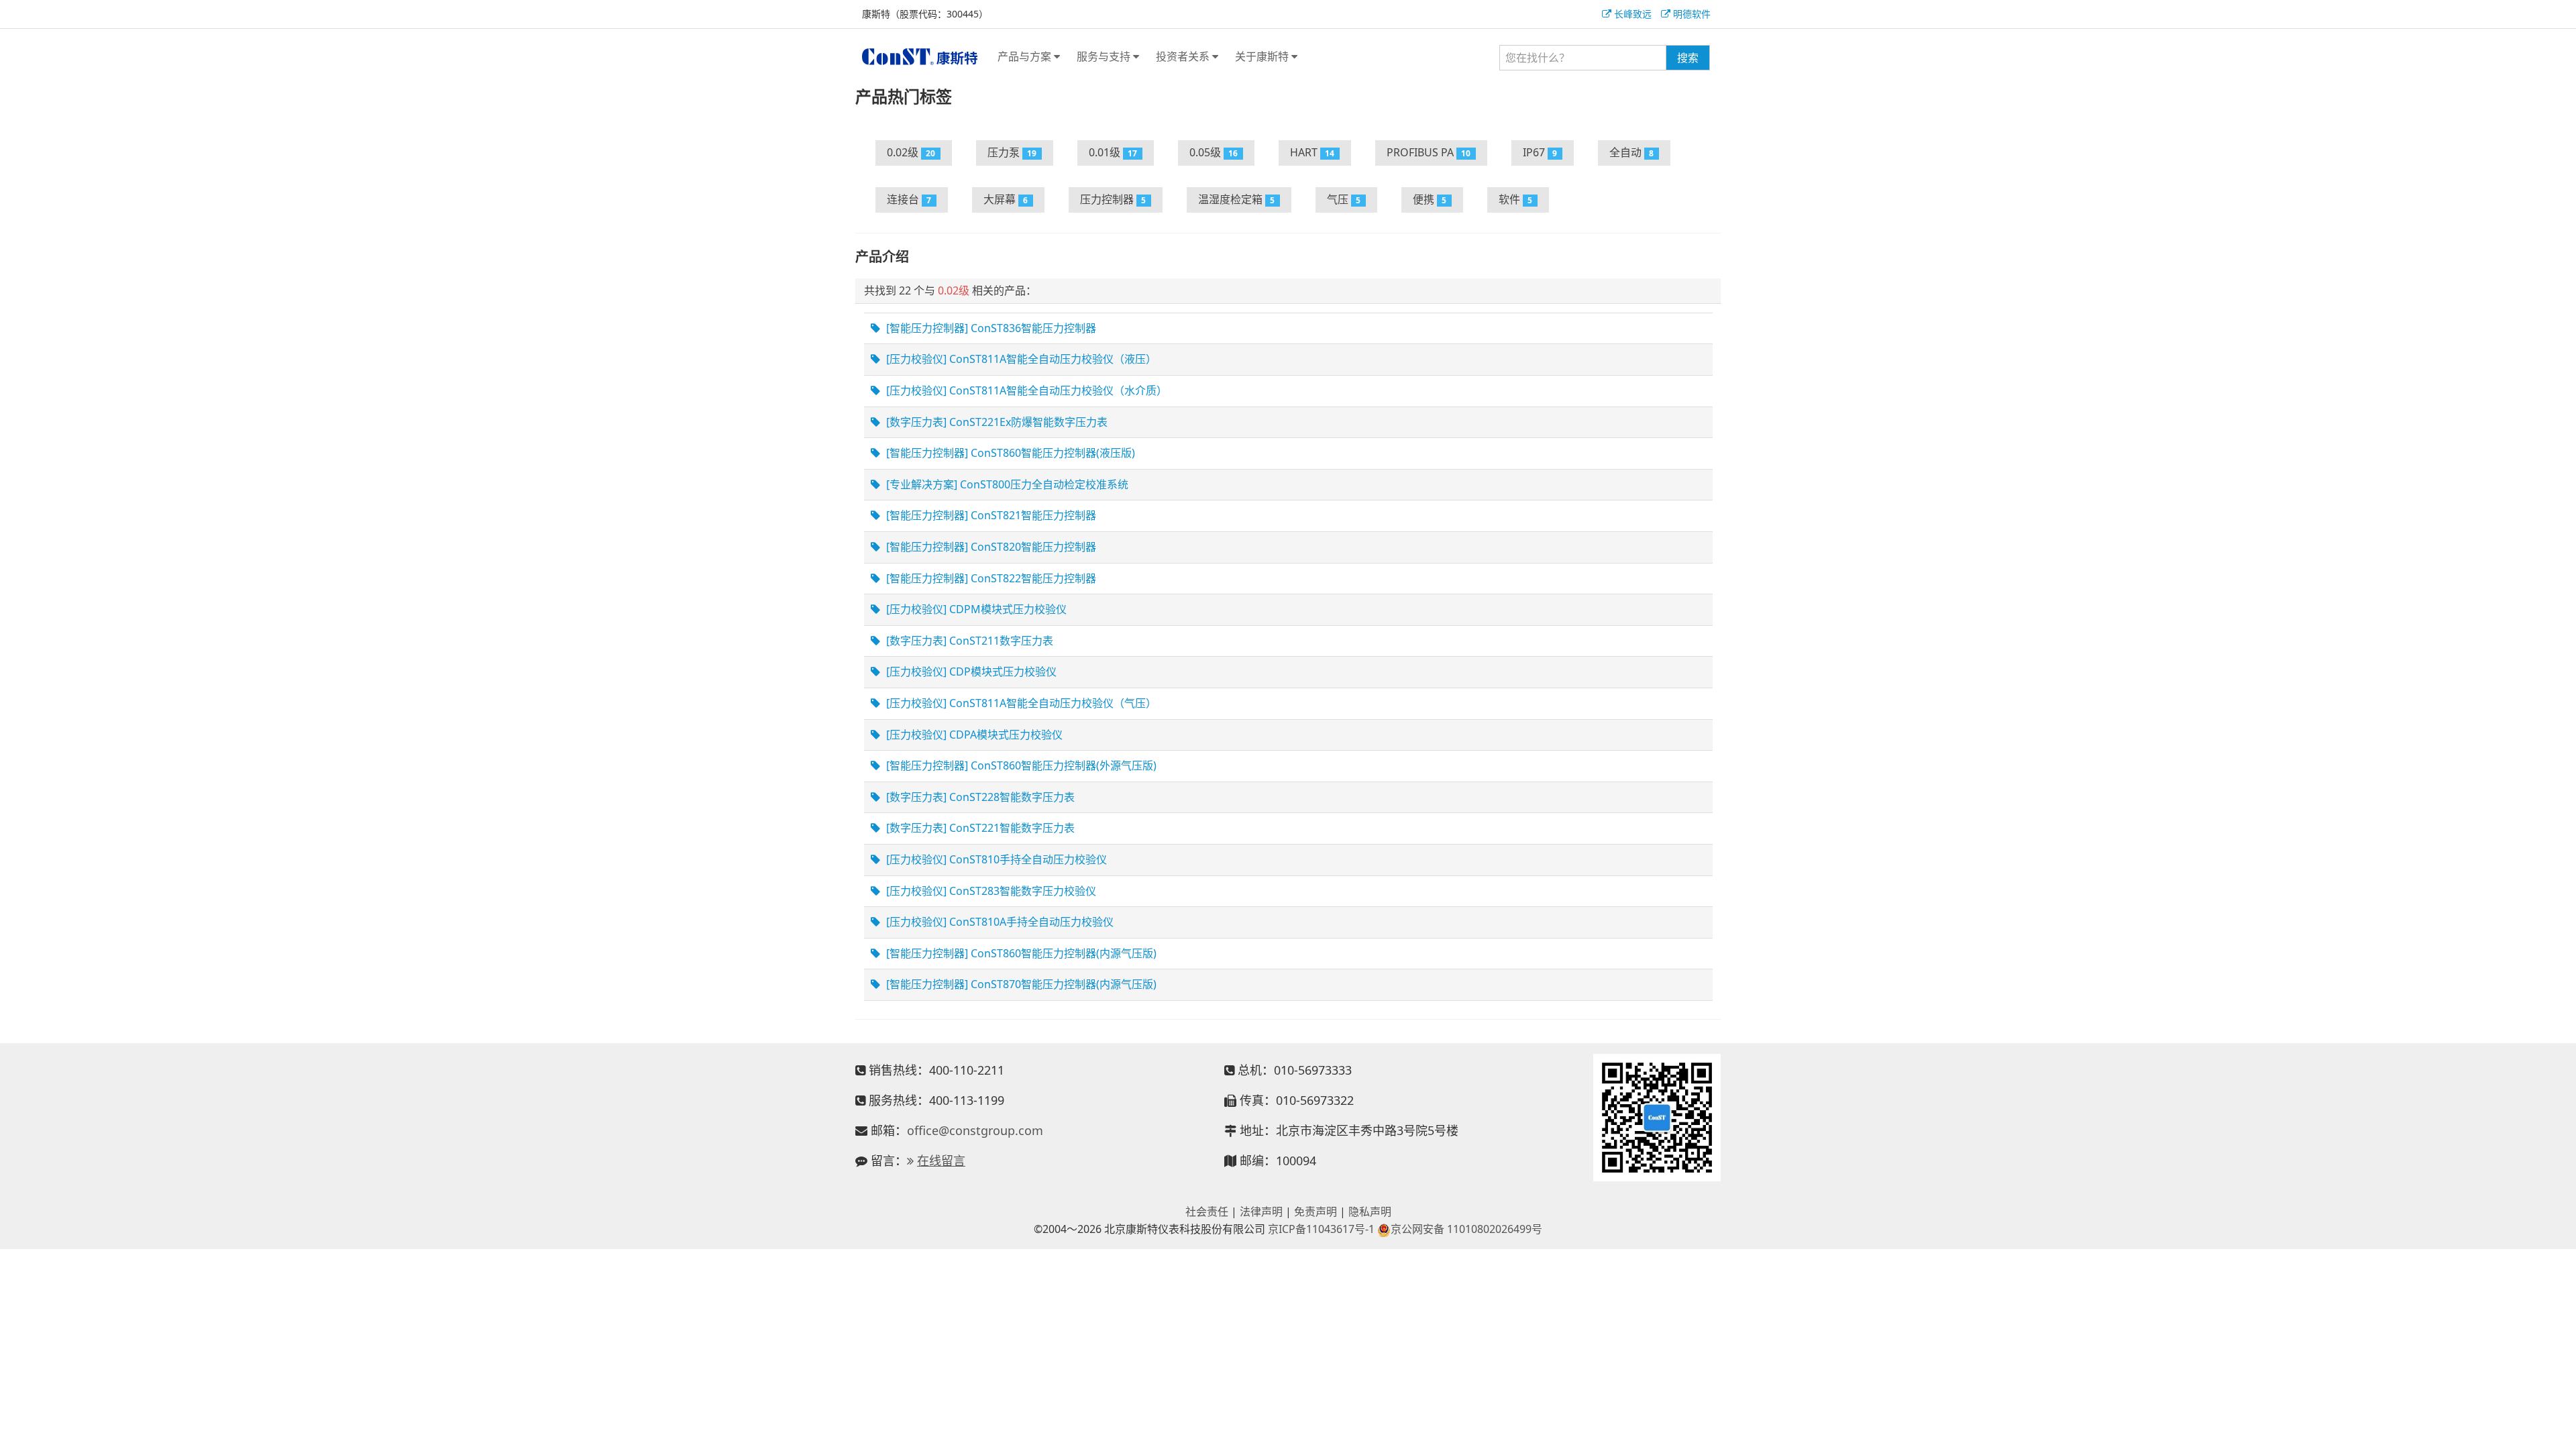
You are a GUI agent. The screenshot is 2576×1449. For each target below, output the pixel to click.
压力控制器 (1113, 199)
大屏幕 (1006, 199)
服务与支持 (1105, 56)
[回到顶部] (2559, 1432)
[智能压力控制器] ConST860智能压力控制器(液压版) (1009, 453)
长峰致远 (1631, 14)
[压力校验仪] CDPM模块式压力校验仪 (975, 609)
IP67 (1540, 152)
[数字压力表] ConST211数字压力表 (968, 641)
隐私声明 (1370, 1212)
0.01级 (1113, 152)
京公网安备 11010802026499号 (1466, 1229)
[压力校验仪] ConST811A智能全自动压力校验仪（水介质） (1025, 390)
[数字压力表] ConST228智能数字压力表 (979, 797)
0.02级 (911, 152)
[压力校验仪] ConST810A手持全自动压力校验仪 (999, 922)
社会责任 (1207, 1212)
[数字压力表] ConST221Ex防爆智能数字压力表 (996, 422)
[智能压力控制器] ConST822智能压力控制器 (990, 578)
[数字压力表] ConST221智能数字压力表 (979, 828)
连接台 (909, 199)
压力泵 (1012, 152)
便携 (1430, 199)
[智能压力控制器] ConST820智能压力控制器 (990, 547)
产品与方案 (1026, 56)
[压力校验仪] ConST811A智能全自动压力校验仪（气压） (1020, 703)
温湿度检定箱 (1237, 199)
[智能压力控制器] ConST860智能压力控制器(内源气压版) (1020, 953)
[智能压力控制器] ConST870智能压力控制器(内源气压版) (1020, 984)
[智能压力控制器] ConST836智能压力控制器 (990, 328)
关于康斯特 (1263, 56)
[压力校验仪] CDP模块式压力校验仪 (970, 672)
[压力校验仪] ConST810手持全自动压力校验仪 (995, 859)
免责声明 (1316, 1212)
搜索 (1688, 58)
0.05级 (1214, 152)
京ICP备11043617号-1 (1321, 1229)
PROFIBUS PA (1429, 152)
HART (1312, 152)
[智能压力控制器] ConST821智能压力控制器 (990, 515)
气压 (1344, 199)
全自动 (1632, 152)
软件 (1516, 199)
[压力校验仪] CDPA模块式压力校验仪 (973, 735)
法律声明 (1261, 1212)
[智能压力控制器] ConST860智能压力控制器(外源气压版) (1020, 765)
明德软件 (1690, 14)
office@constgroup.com (975, 1130)
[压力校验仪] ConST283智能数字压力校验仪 (990, 891)
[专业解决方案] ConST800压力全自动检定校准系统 (1006, 484)
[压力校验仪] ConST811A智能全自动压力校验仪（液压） (1020, 359)
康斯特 (920, 56)
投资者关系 (1184, 56)
